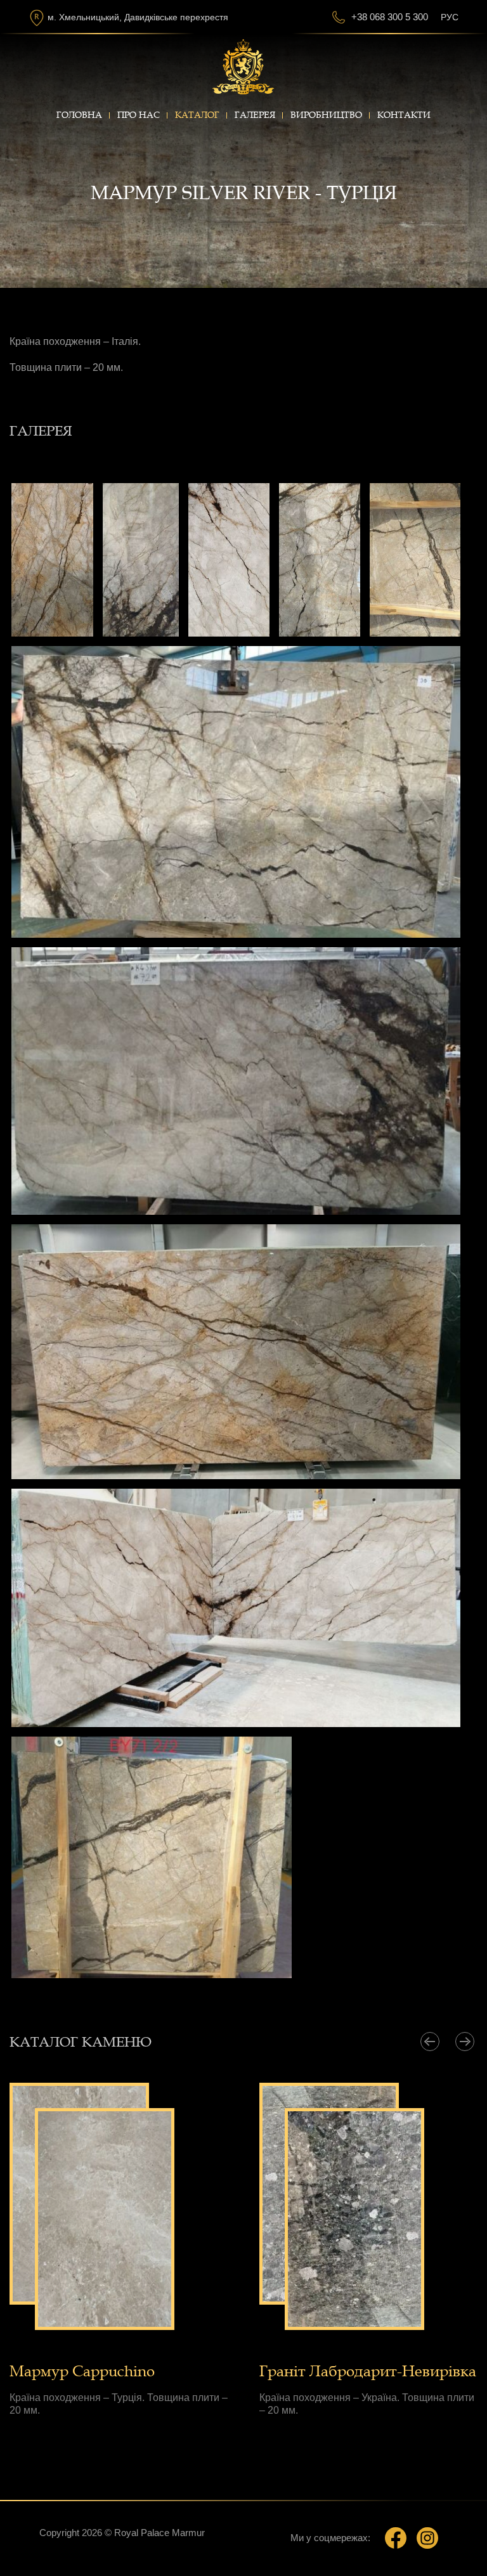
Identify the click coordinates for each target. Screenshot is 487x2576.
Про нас (139, 115)
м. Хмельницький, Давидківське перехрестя (138, 17)
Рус (450, 17)
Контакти (404, 115)
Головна (79, 115)
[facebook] (396, 2538)
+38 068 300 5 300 (390, 17)
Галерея (255, 115)
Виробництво (326, 115)
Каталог (197, 115)
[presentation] (430, 2042)
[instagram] (427, 2538)
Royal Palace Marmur (159, 2533)
